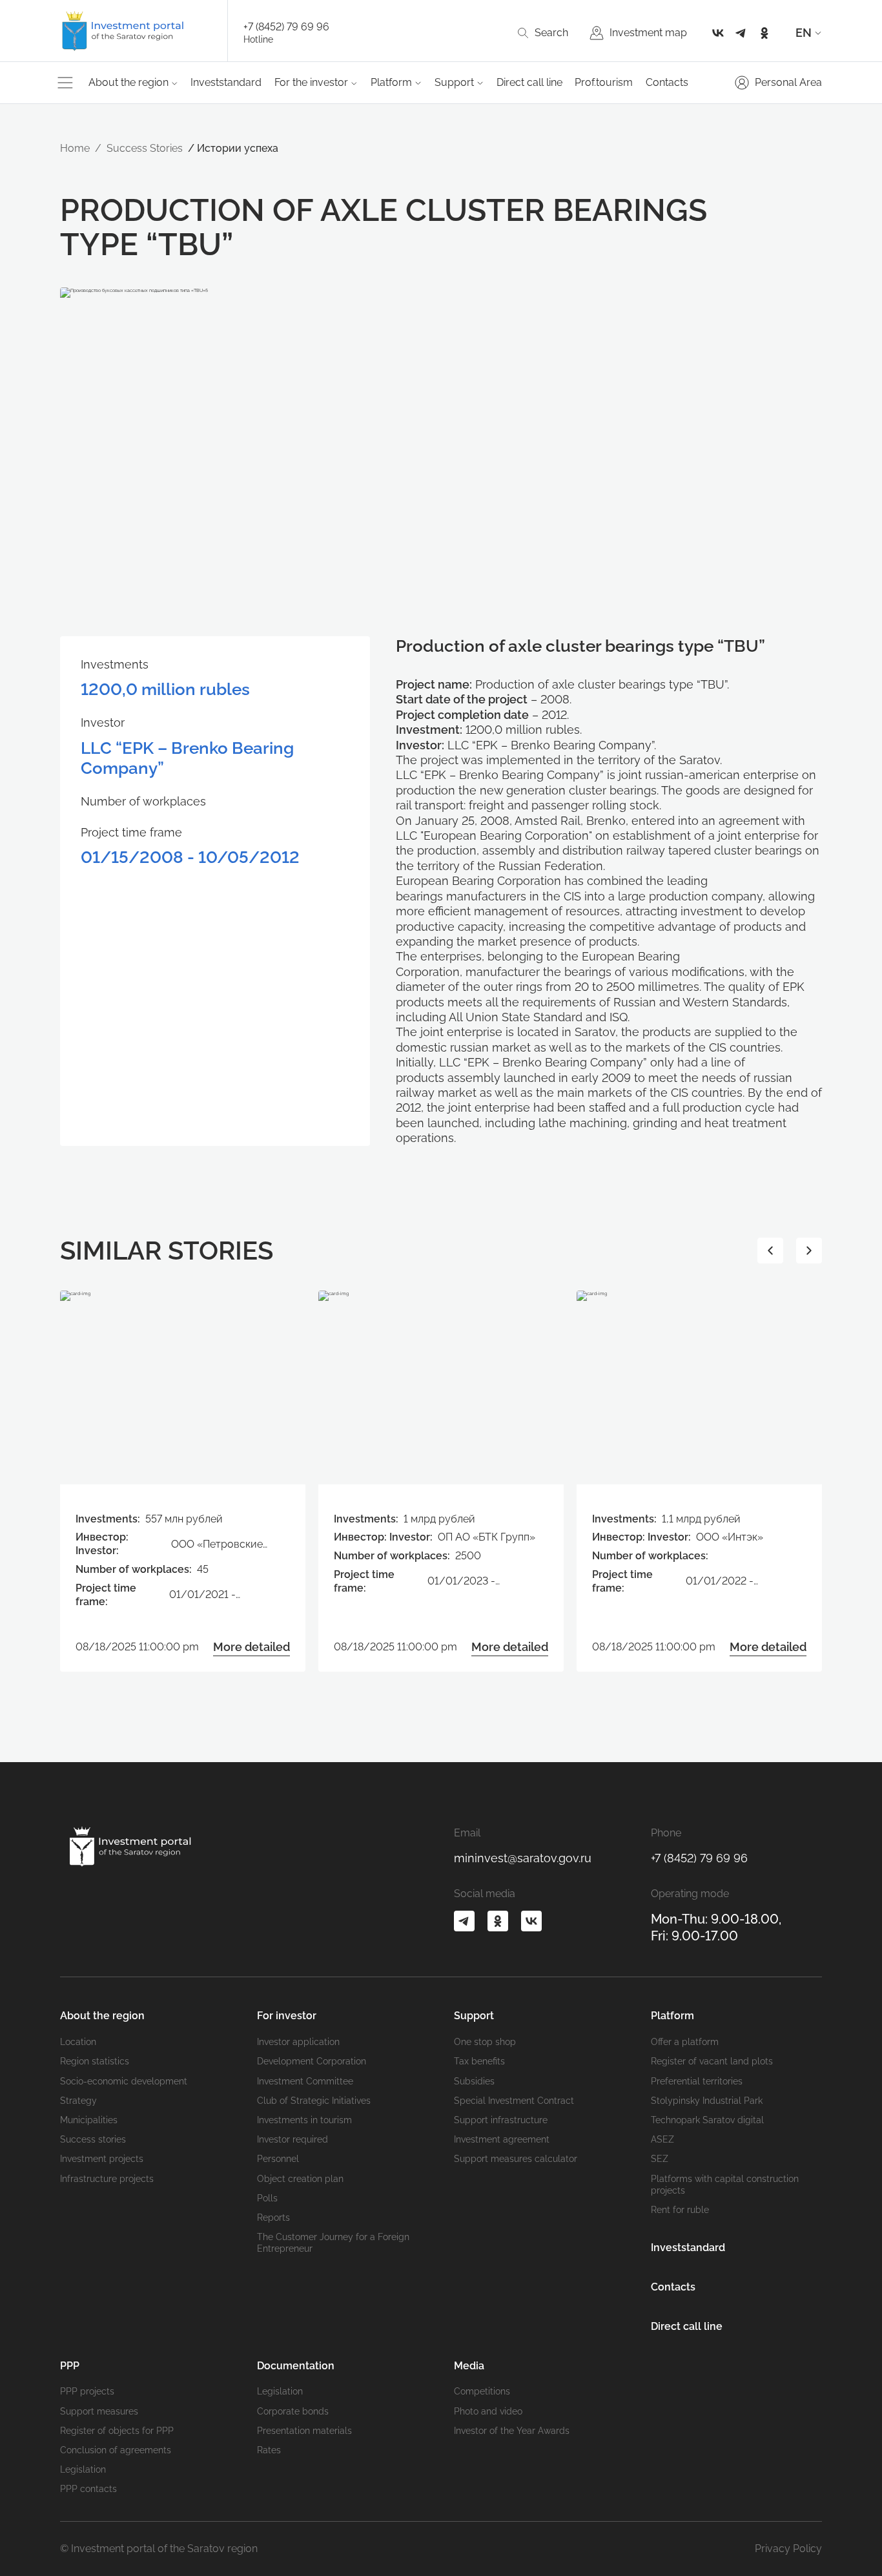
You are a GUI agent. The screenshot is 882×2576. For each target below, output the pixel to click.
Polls (267, 2198)
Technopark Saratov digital (707, 2120)
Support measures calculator (516, 2159)
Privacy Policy (788, 2549)
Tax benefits (479, 2061)
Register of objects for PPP (117, 2431)
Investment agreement (502, 2139)
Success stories (93, 2139)
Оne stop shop (485, 2042)
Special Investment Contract (514, 2101)
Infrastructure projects (107, 2179)
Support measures (99, 2411)
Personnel (278, 2159)
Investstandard (226, 82)
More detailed (251, 1647)
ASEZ (662, 2139)
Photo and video (488, 2411)
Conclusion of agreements (116, 2450)
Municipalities (89, 2120)
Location (78, 2042)
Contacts (667, 82)
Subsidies (474, 2081)
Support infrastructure (501, 2120)
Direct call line (529, 82)
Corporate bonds (293, 2411)
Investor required (292, 2139)
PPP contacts (88, 2489)
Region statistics (95, 2061)
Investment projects (102, 2159)
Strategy (78, 2101)
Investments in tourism (304, 2120)
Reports (273, 2218)
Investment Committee (305, 2081)
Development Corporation (312, 2061)
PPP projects (87, 2391)
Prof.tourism (604, 82)
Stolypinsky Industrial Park (707, 2101)
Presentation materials (304, 2431)
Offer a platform (685, 2042)
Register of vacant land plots (712, 2061)
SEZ (660, 2159)
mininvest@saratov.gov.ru (523, 1858)
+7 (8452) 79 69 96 (286, 27)
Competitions (482, 2391)
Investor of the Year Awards (512, 2431)
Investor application (298, 2042)
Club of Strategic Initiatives (314, 2101)
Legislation (83, 2469)
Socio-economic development (124, 2081)
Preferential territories (697, 2081)
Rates (269, 2450)
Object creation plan (300, 2179)
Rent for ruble (680, 2210)
